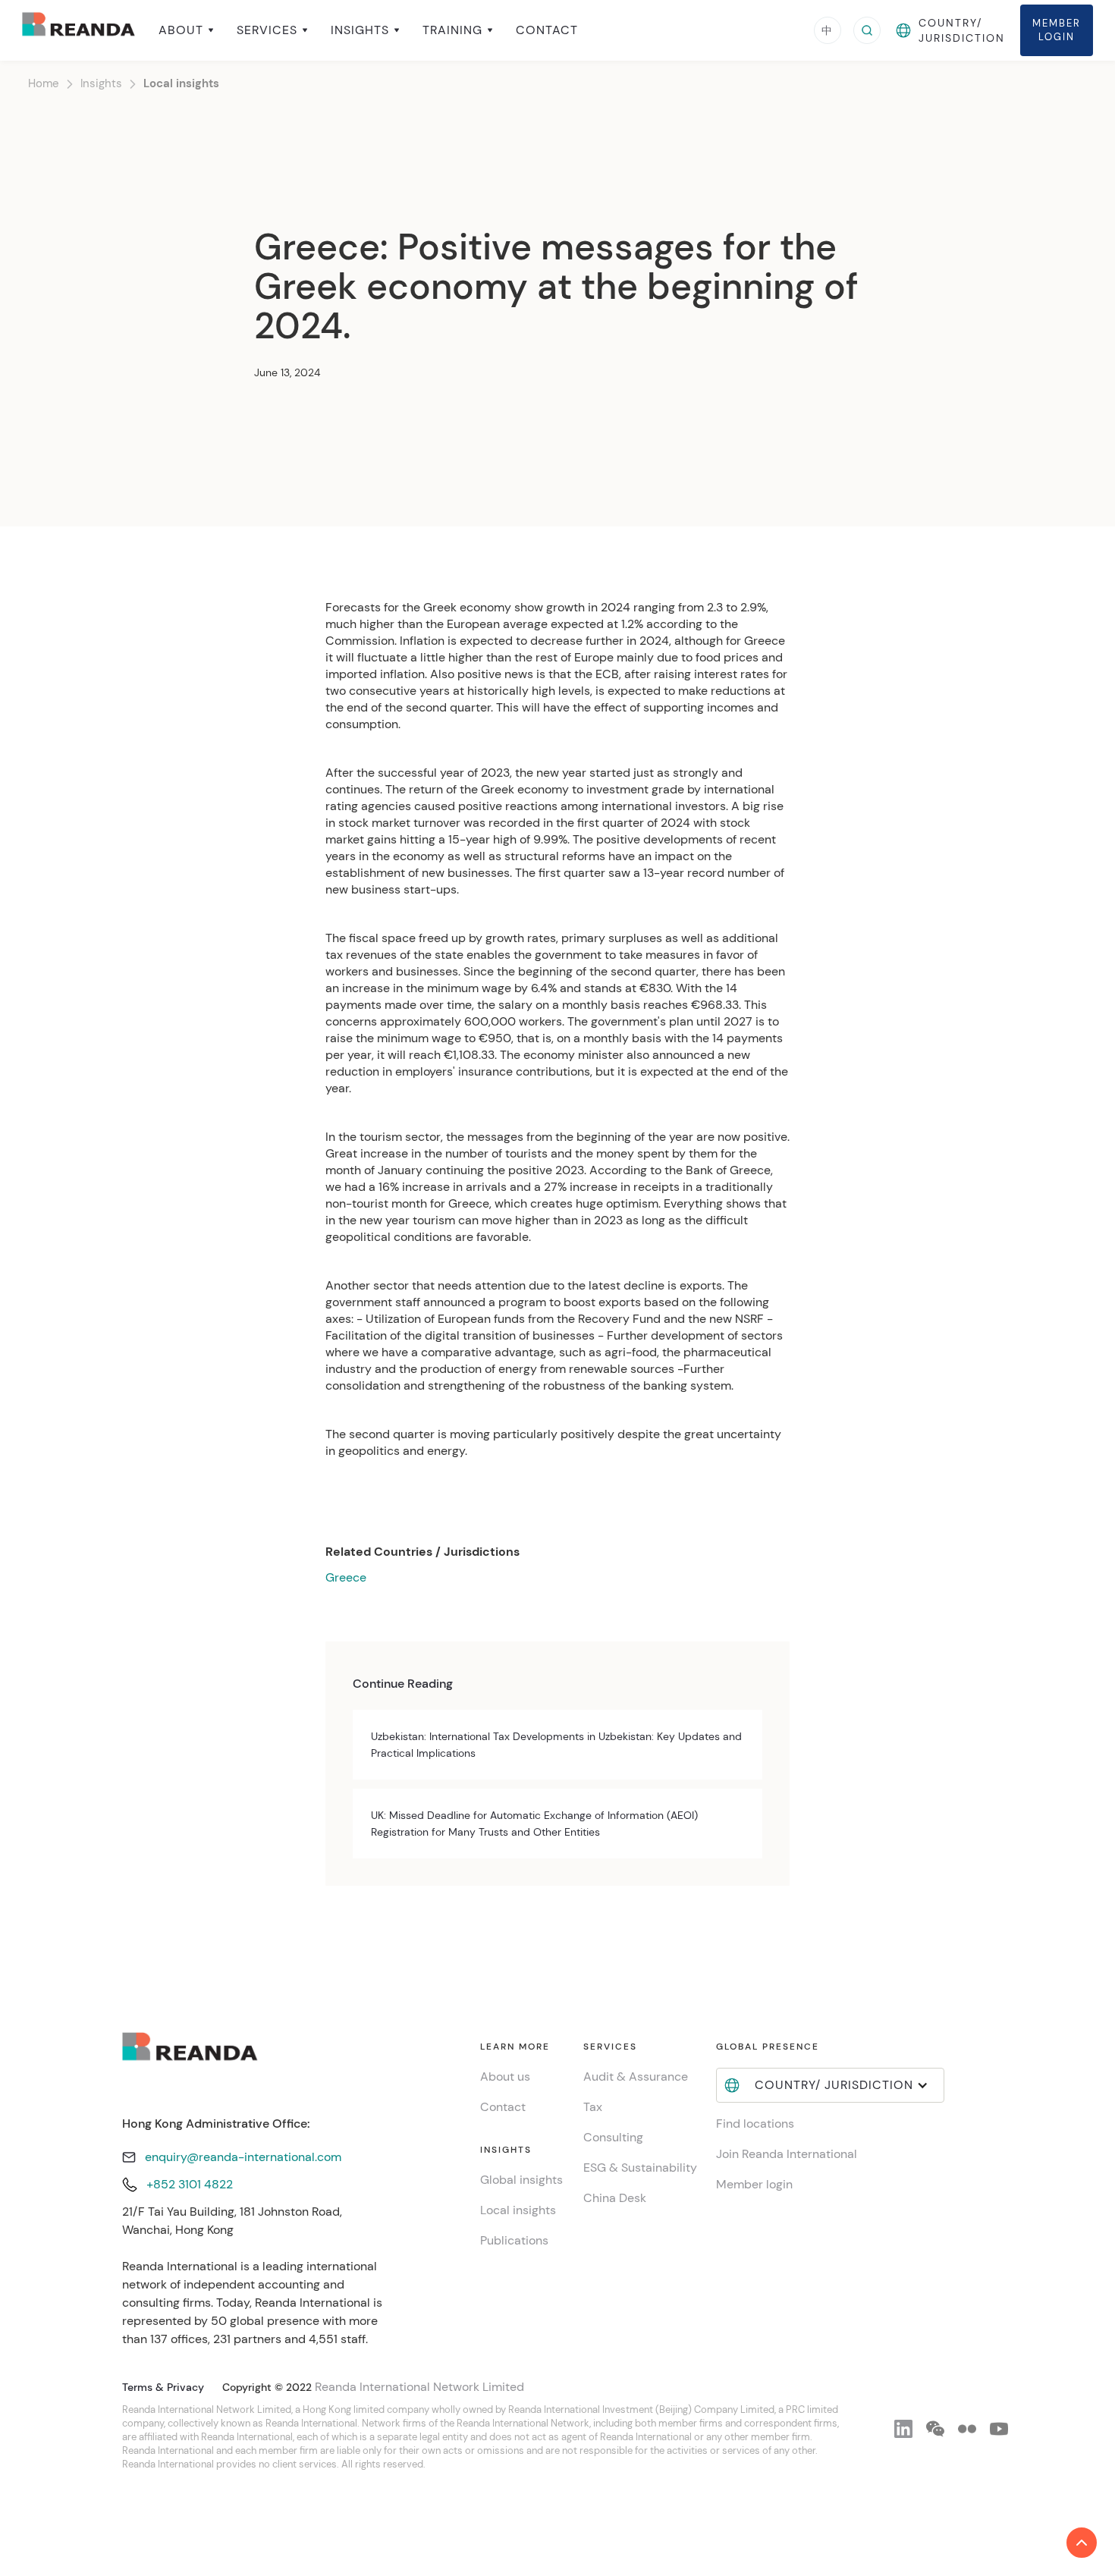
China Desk (615, 2198)
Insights (101, 83)
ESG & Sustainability (640, 2168)
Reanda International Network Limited (419, 2387)
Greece (346, 1577)
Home (44, 83)
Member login (754, 2184)
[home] (79, 30)
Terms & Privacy (163, 2387)
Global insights (521, 2180)
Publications (514, 2240)
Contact (547, 30)
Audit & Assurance (636, 2077)
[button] (186, 30)
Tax (593, 2107)
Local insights (181, 83)
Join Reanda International (787, 2154)
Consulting (613, 2137)
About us (505, 2077)
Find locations (755, 2124)
